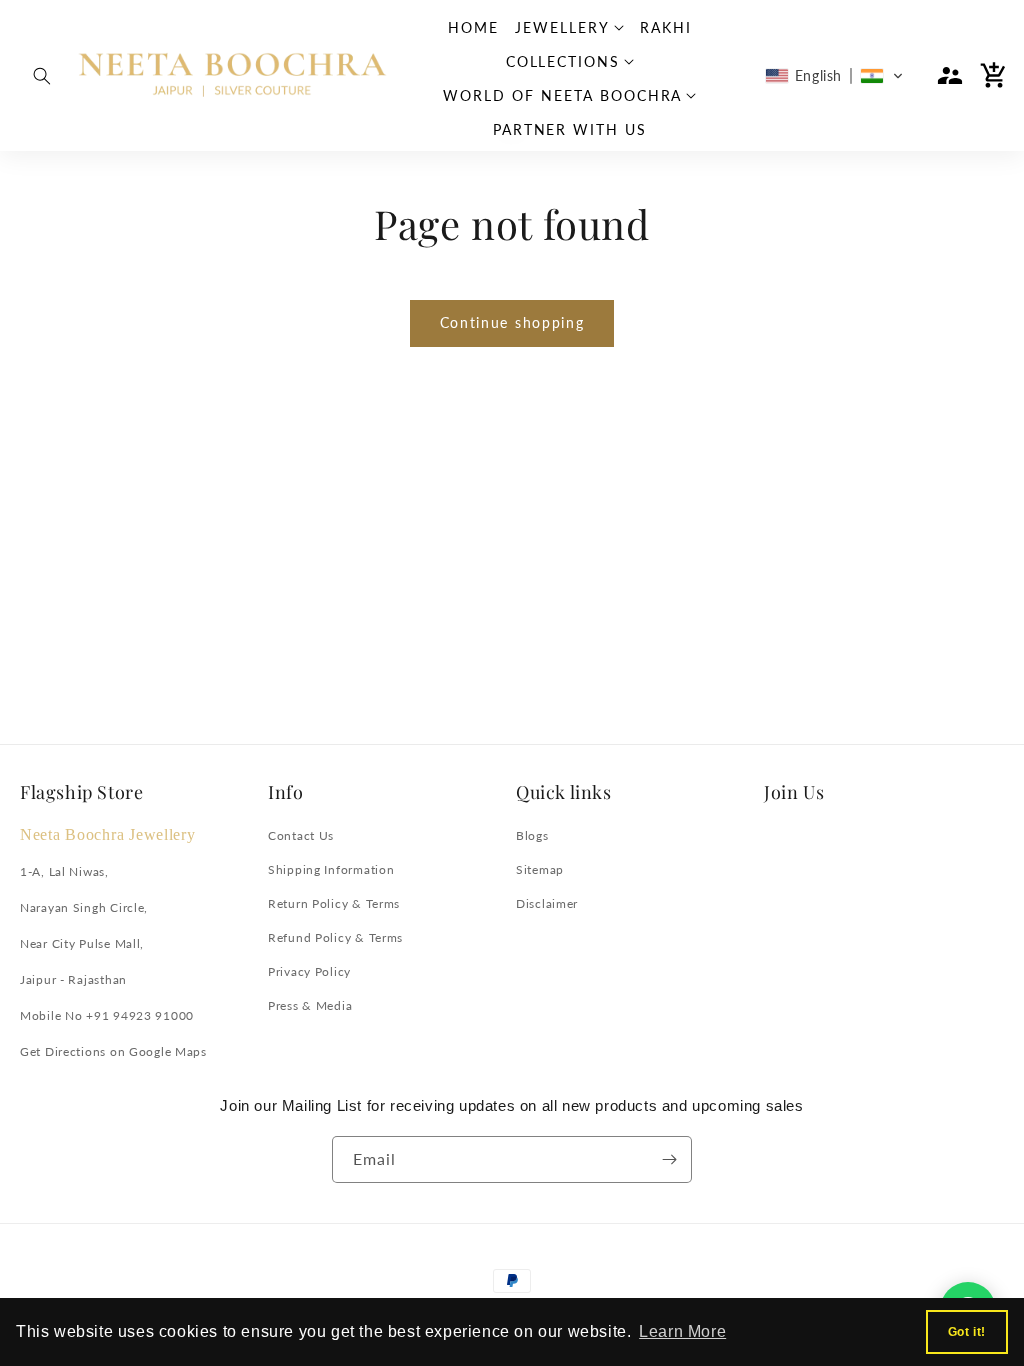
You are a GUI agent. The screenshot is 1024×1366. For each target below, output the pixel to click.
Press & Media (310, 1005)
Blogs (532, 835)
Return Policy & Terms (334, 903)
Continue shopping (512, 322)
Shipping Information (331, 869)
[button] (42, 76)
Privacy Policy (309, 971)
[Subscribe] (669, 1159)
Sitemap (540, 869)
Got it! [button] (967, 1332)
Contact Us (301, 835)
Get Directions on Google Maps (113, 1051)
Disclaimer (547, 903)
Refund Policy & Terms (335, 937)
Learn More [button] (682, 1331)
